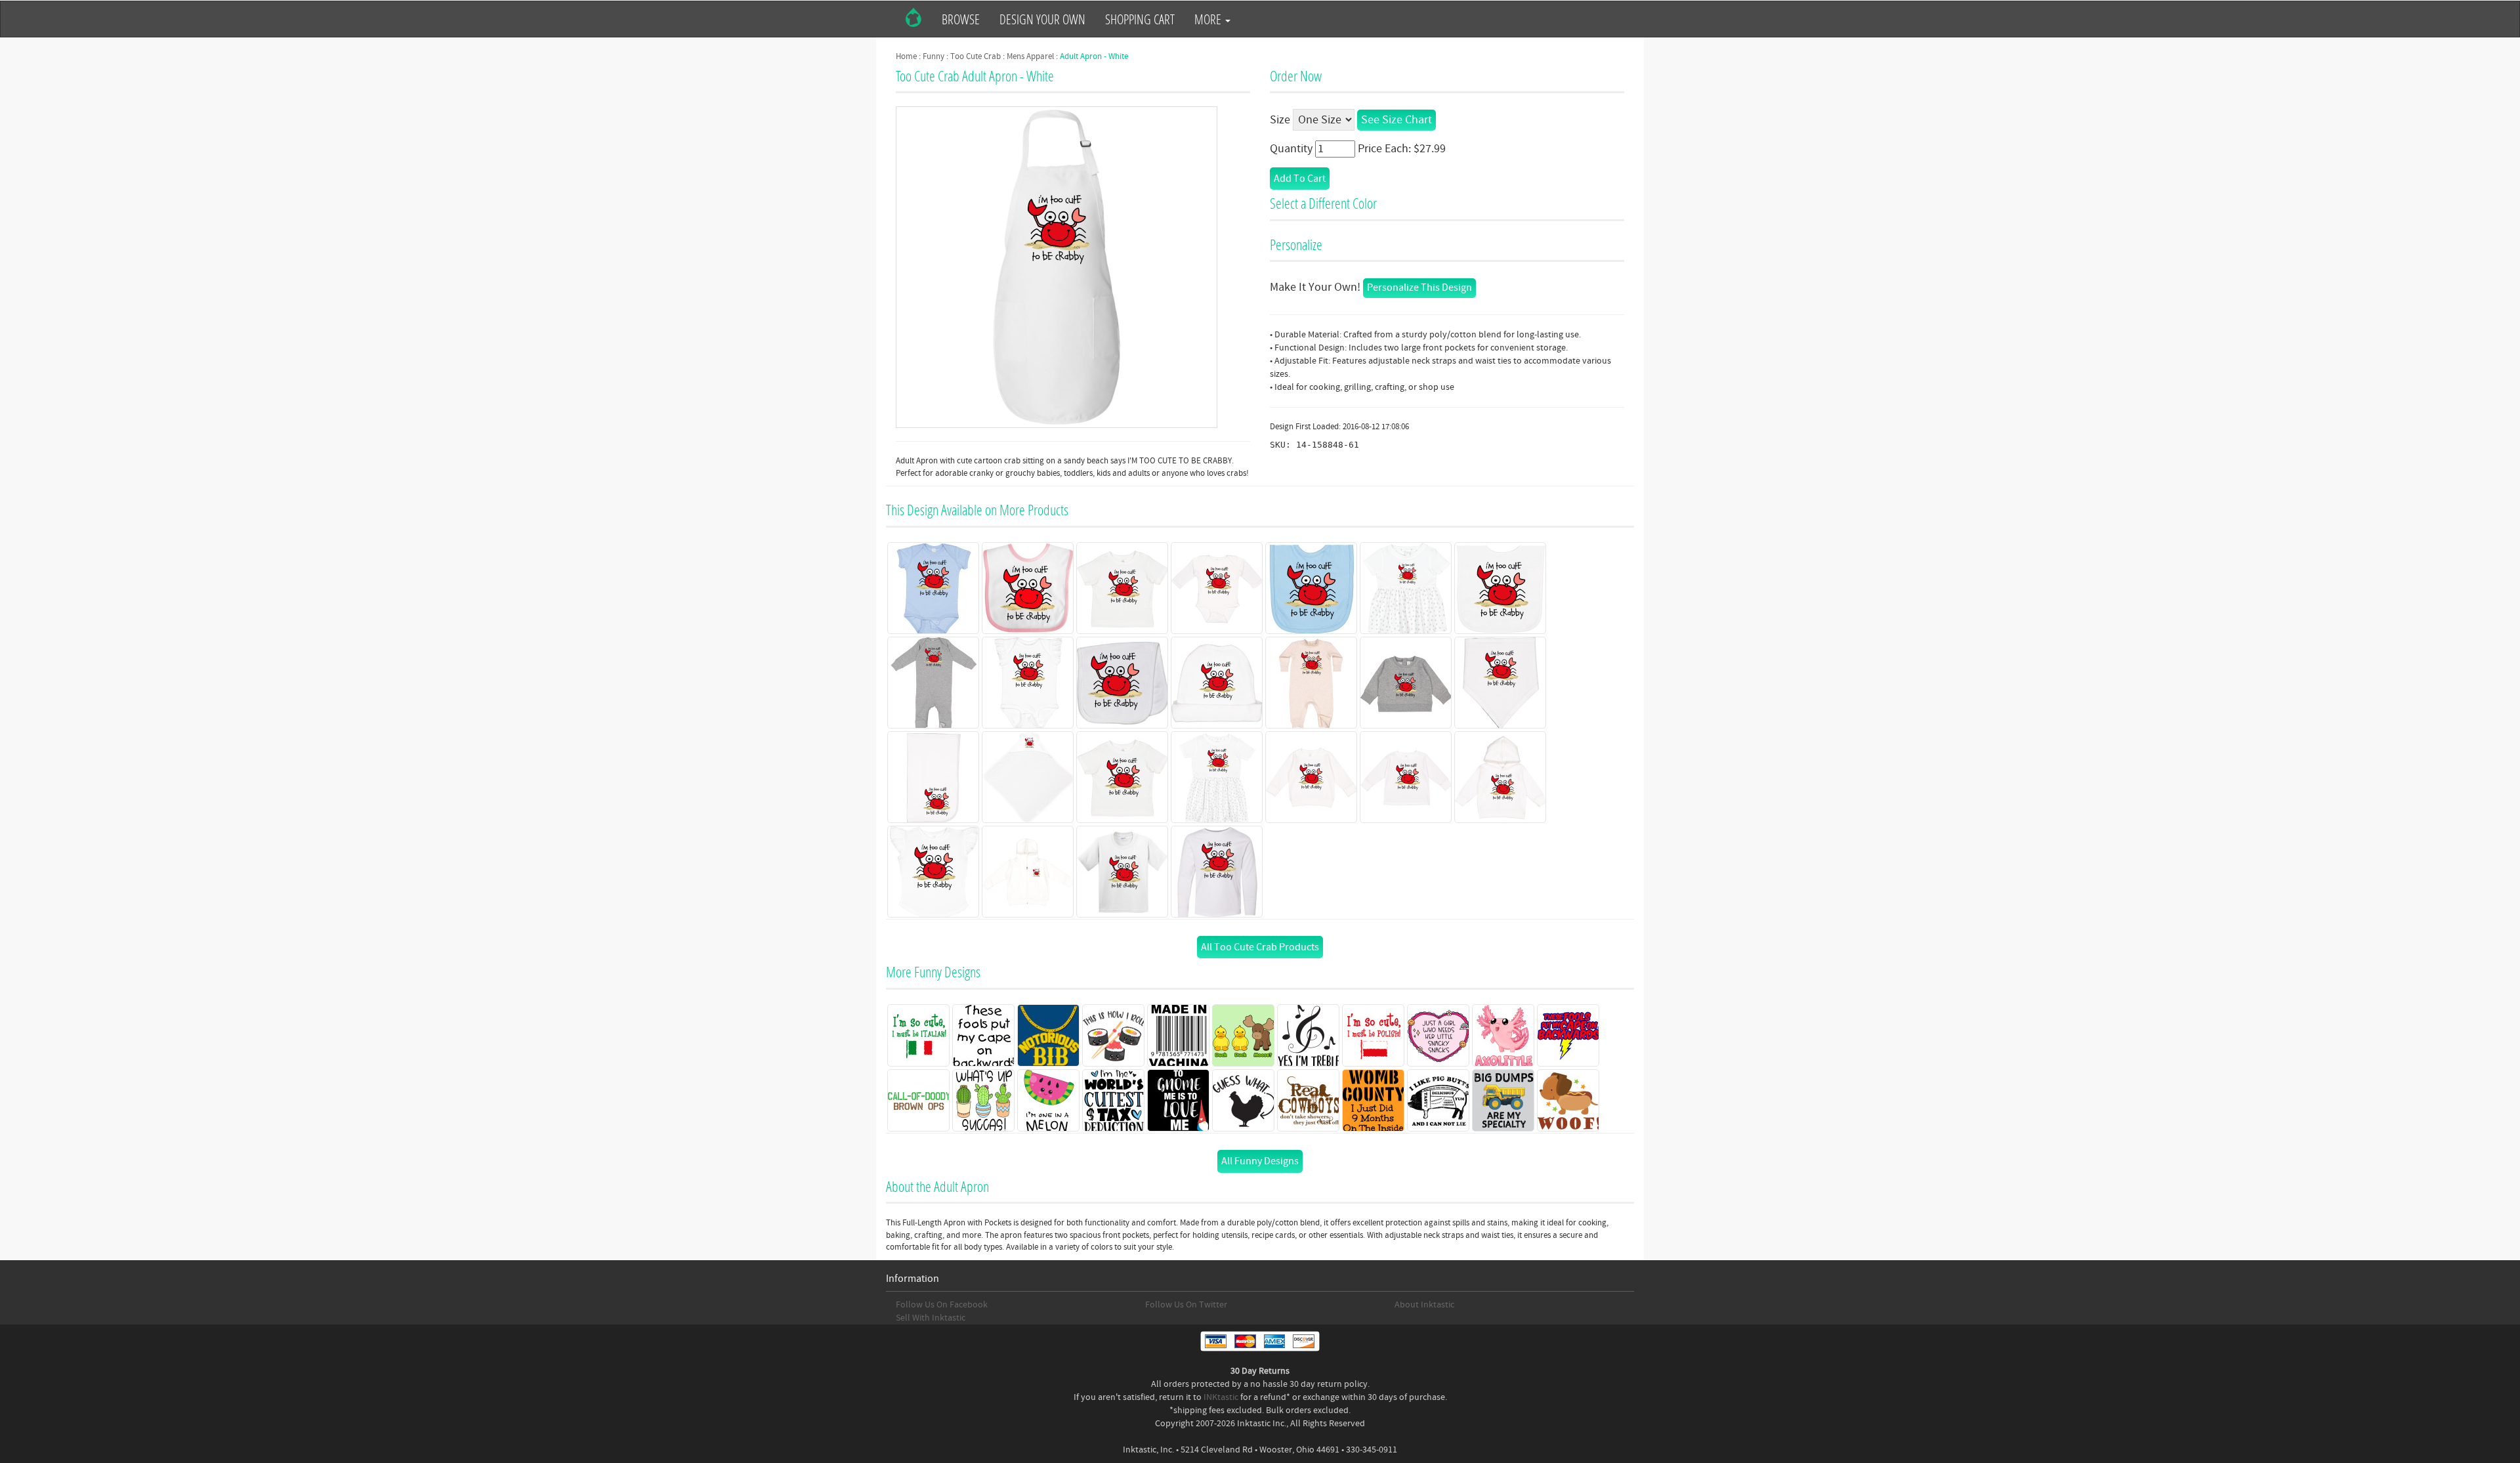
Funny (934, 56)
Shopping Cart (1140, 19)
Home (906, 56)
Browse (961, 19)
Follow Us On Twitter (1186, 1305)
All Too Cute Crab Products (1260, 947)
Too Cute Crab (976, 56)
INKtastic (1221, 1397)
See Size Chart (1396, 120)
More (1209, 19)
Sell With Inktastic (931, 1318)
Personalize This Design (1419, 287)
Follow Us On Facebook (942, 1305)
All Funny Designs (1260, 1161)
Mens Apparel (1030, 56)
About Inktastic (1424, 1305)
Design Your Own (1042, 19)
